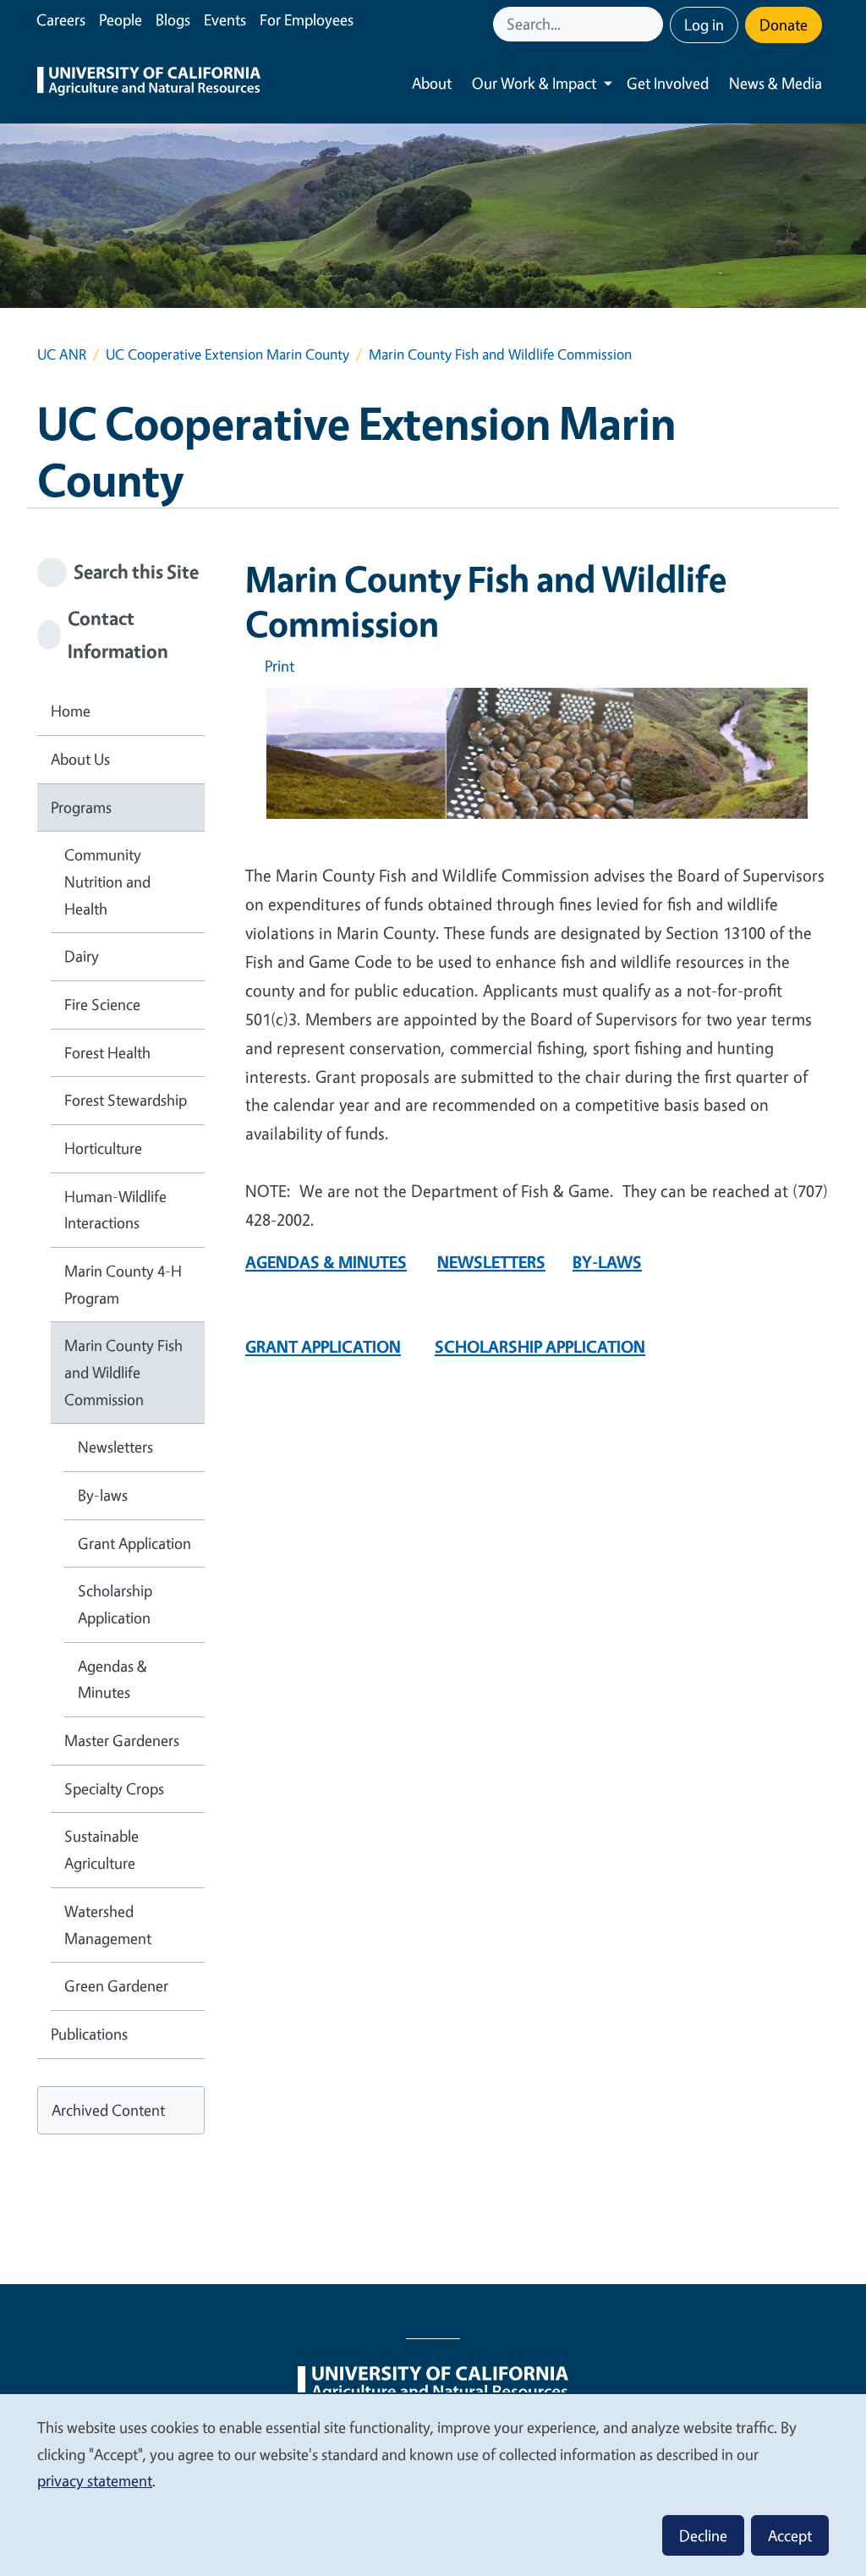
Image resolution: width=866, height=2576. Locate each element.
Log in (704, 25)
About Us (80, 759)
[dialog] (433, 2484)
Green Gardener (116, 1986)
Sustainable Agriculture (101, 1849)
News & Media (776, 83)
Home (71, 711)
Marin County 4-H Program (123, 1284)
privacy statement (95, 2480)
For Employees (307, 19)
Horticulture (103, 1148)
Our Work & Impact (534, 83)
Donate (784, 25)
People (121, 19)
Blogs (173, 19)
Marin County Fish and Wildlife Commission (123, 1372)
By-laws (103, 1495)
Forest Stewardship (126, 1100)
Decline (703, 2535)
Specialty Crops (114, 1788)
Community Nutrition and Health (107, 881)
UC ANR (62, 354)
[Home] (149, 83)
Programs (81, 807)
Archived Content (108, 2110)
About (432, 83)
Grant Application (134, 1543)
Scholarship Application (115, 1604)
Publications (89, 2034)
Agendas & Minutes (112, 1679)
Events (225, 19)
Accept (790, 2535)
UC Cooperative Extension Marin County (227, 354)
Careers (61, 19)
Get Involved (668, 83)
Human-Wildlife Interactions (115, 1210)
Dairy (82, 956)
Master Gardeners (122, 1740)
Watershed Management (108, 1925)
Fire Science (102, 1004)
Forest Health (107, 1052)
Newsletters (115, 1447)
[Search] (652, 24)
